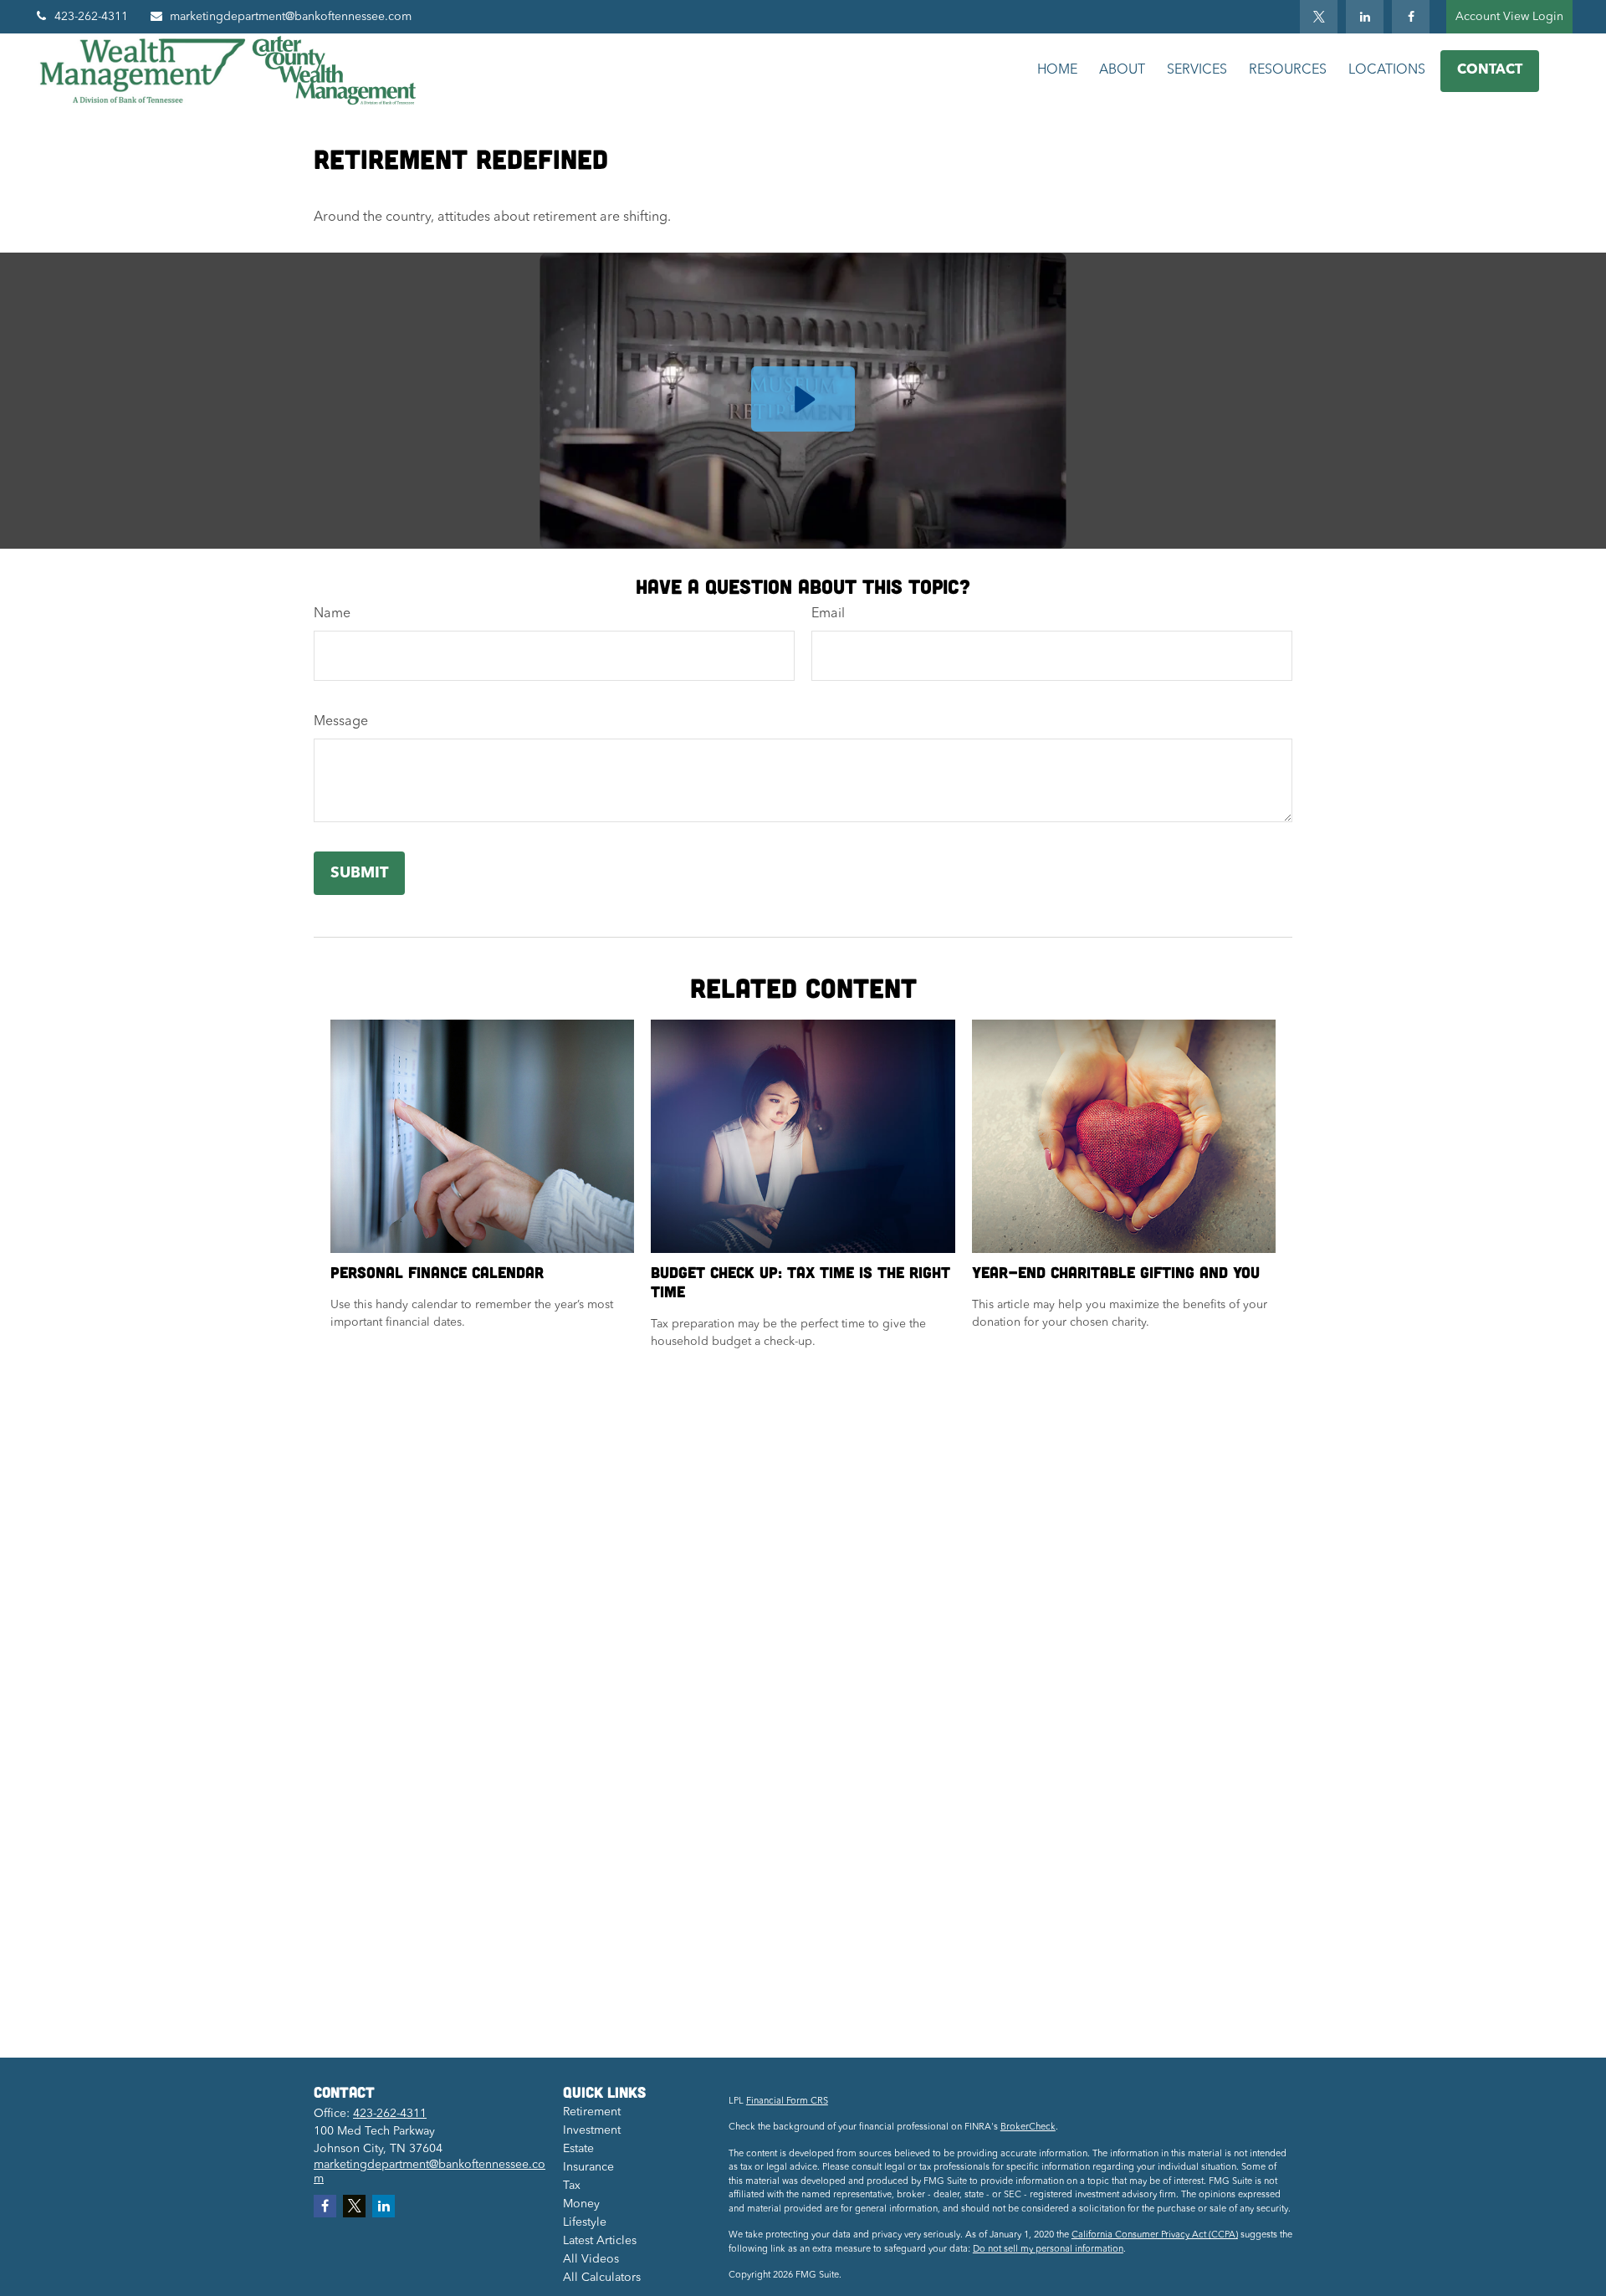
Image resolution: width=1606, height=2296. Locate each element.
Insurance (588, 2167)
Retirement (592, 2112)
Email (828, 614)
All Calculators (602, 2278)
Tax (572, 2186)
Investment (592, 2130)
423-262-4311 (91, 17)
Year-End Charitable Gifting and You (1116, 1272)
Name (332, 614)
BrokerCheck (1028, 2127)
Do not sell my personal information (1048, 2250)
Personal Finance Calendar (437, 1272)
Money (581, 2204)
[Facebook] (1411, 17)
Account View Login (1509, 17)
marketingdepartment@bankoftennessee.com (291, 17)
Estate (578, 2149)
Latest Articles (600, 2241)
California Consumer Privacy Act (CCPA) (1155, 2235)
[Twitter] (1319, 17)
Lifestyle (585, 2222)
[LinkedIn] (1365, 17)
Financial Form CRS (787, 2102)
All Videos (591, 2259)
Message (341, 722)
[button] (1057, 71)
